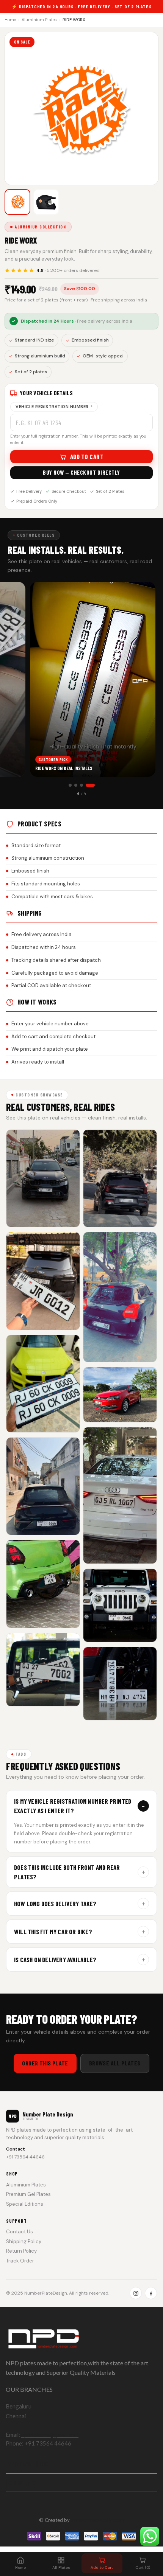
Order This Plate (45, 2063)
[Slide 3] (88, 785)
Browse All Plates (115, 2063)
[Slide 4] (93, 785)
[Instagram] (136, 2293)
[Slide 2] (82, 785)
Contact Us (20, 2232)
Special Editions (25, 2204)
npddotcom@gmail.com (50, 2435)
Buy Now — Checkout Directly (81, 472)
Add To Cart (87, 457)
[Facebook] (151, 2293)
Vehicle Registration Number (54, 407)
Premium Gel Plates (28, 2194)
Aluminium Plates (39, 20)
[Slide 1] (73, 785)
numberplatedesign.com (98, 2520)
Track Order (20, 2261)
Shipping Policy (24, 2241)
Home (10, 20)
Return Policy (21, 2251)
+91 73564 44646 (25, 2157)
